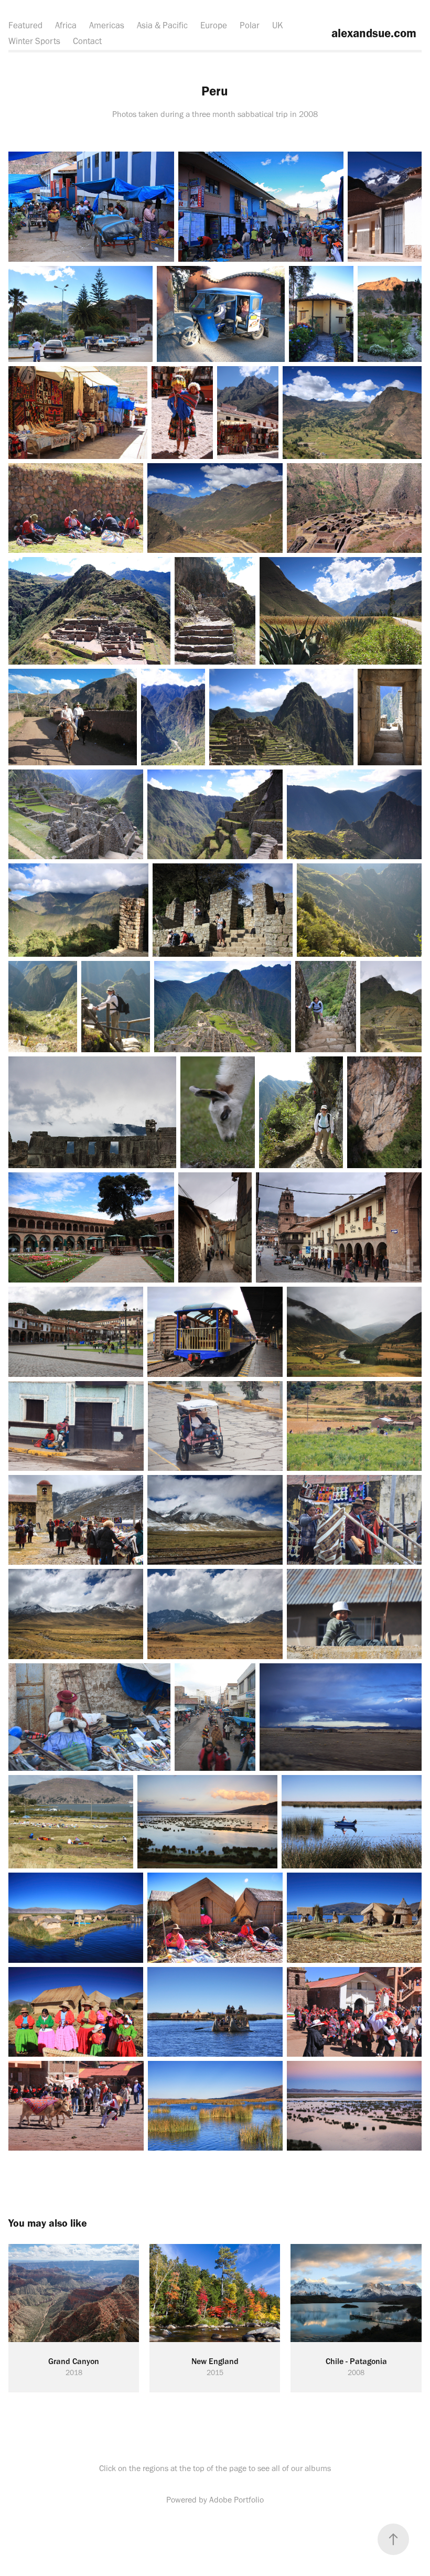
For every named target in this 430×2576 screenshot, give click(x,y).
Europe (214, 25)
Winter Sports (34, 41)
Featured (25, 25)
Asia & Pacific (162, 25)
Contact (87, 41)
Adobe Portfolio (236, 2500)
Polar (250, 25)
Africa (66, 25)
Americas (107, 25)
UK (278, 25)
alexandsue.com (372, 33)
